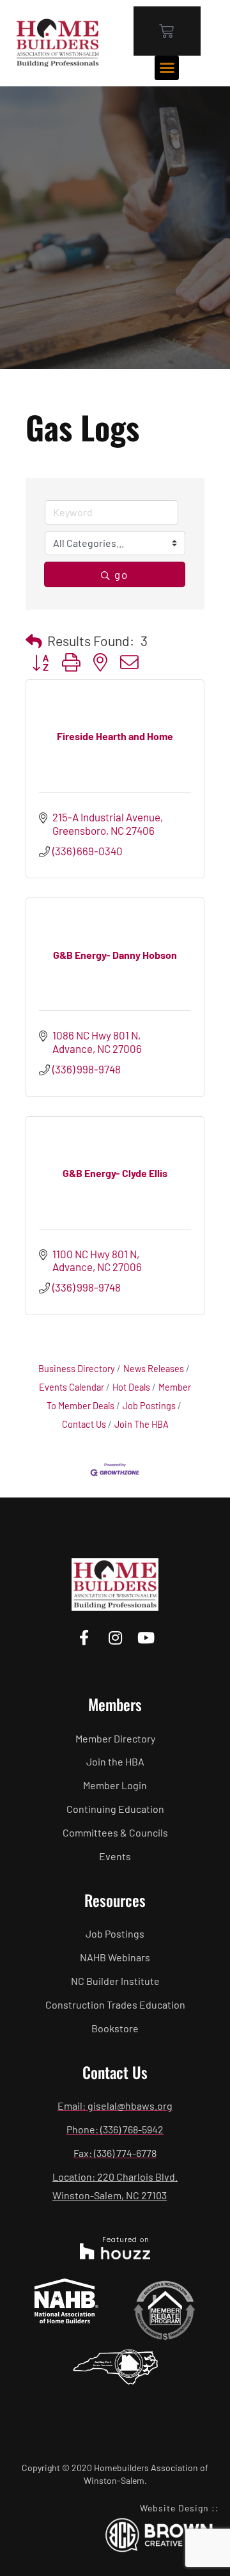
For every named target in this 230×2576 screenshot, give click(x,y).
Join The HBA (142, 1424)
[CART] (167, 31)
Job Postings (149, 1406)
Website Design (174, 2508)
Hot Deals (131, 1387)
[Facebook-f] (84, 1637)
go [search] (121, 574)
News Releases (154, 1369)
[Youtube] (146, 1637)
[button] (167, 68)
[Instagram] (115, 1637)
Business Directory (77, 1369)
